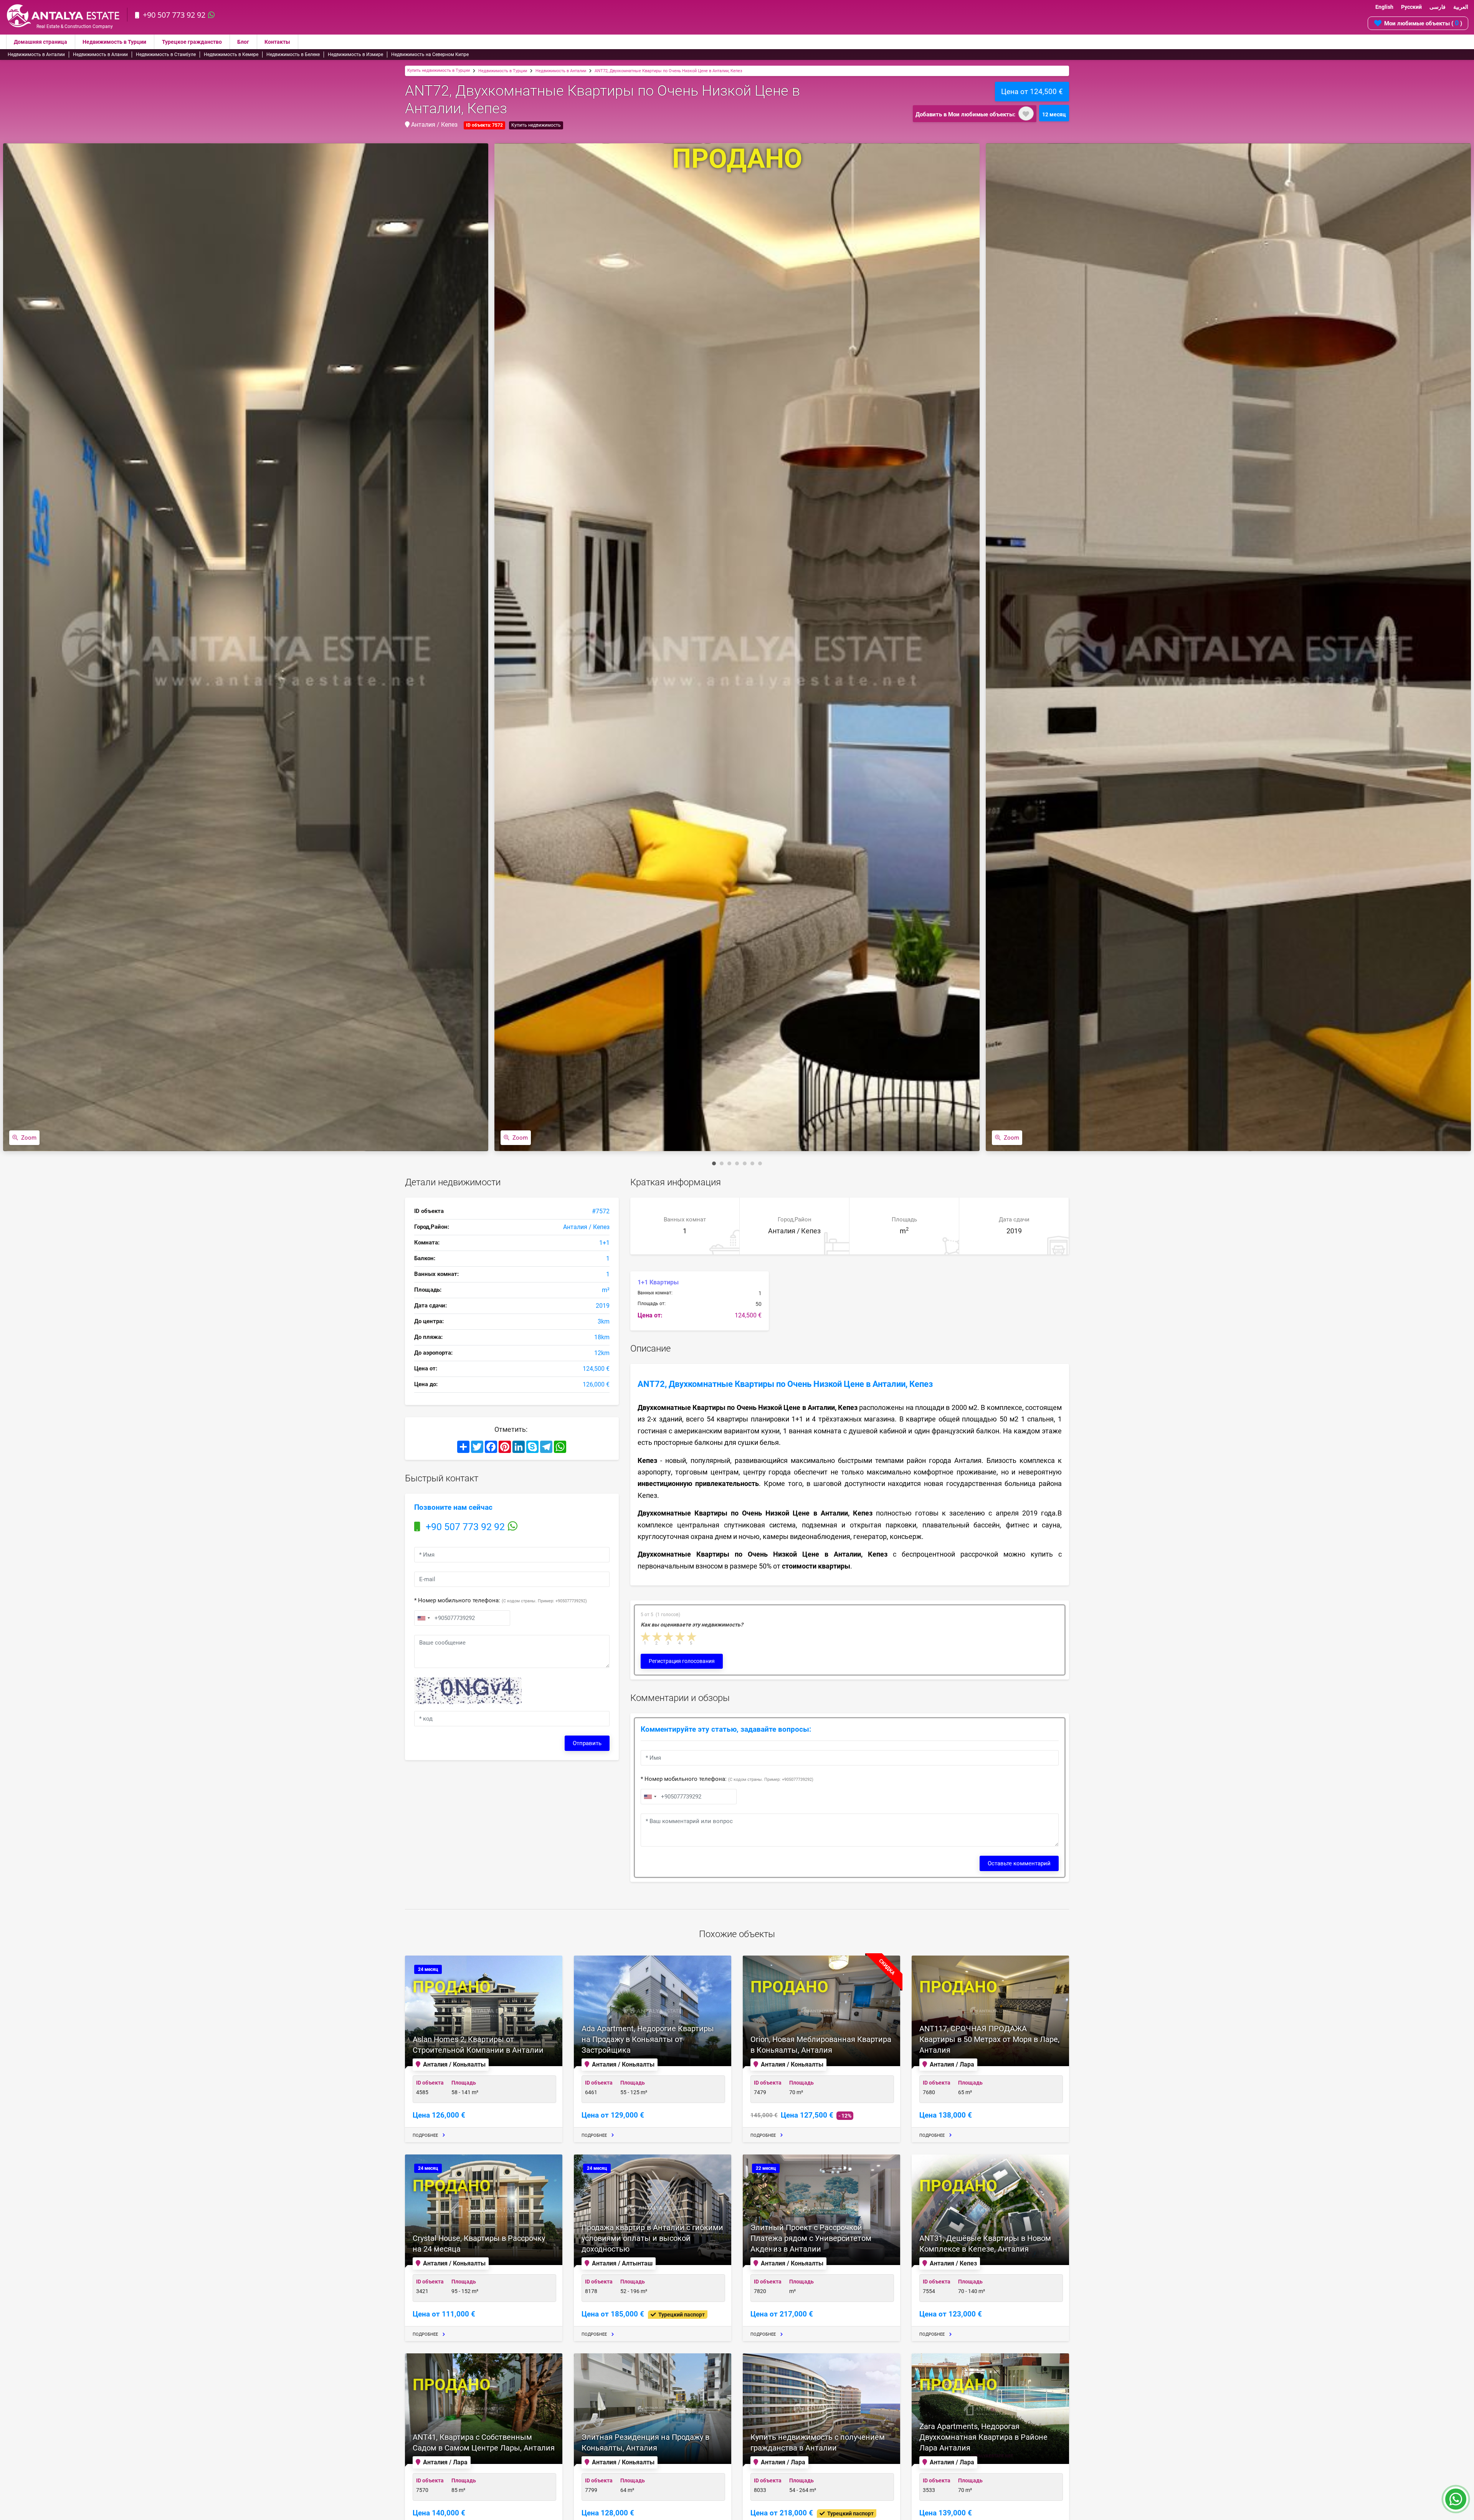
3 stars (669, 1637)
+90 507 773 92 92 (174, 15)
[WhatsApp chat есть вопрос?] (1456, 2503)
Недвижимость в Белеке (293, 55)
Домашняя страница (40, 42)
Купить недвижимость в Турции (439, 70)
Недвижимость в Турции (114, 42)
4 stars (681, 1637)
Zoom (29, 1138)
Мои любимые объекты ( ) (1423, 23)
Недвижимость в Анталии (36, 55)
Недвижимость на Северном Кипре (430, 55)
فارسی (1438, 7)
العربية (1461, 7)
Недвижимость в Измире (355, 55)
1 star (646, 1637)
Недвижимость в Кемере (231, 55)
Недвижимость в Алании (100, 55)
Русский (1411, 7)
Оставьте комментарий (1019, 1863)
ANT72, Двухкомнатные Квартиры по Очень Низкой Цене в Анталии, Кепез (668, 71)
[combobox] (423, 1618)
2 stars (658, 1637)
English (1384, 7)
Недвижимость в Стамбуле (166, 55)
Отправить (587, 1743)
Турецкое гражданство (192, 42)
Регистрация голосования (682, 1661)
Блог (243, 42)
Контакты (277, 42)
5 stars (692, 1637)
